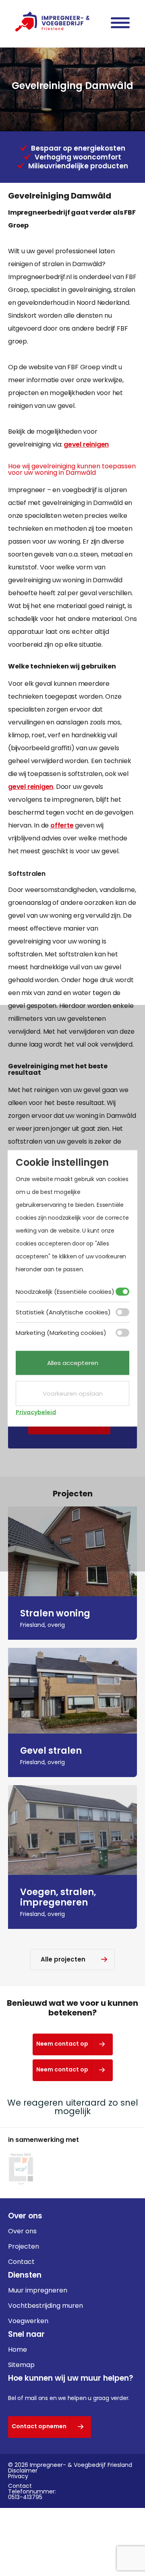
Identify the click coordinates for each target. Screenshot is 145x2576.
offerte (62, 825)
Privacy (18, 2476)
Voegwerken (28, 2321)
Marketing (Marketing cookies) (61, 1332)
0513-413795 (25, 2497)
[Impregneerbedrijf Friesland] (53, 22)
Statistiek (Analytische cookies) (63, 1312)
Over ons (22, 2231)
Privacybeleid (36, 1412)
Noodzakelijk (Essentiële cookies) (65, 1291)
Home (18, 2349)
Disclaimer (23, 2470)
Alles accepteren (73, 1362)
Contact (21, 2262)
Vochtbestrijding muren (46, 2306)
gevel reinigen (86, 444)
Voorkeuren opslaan (73, 1393)
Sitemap (21, 2365)
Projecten (24, 2246)
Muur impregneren (38, 2290)
